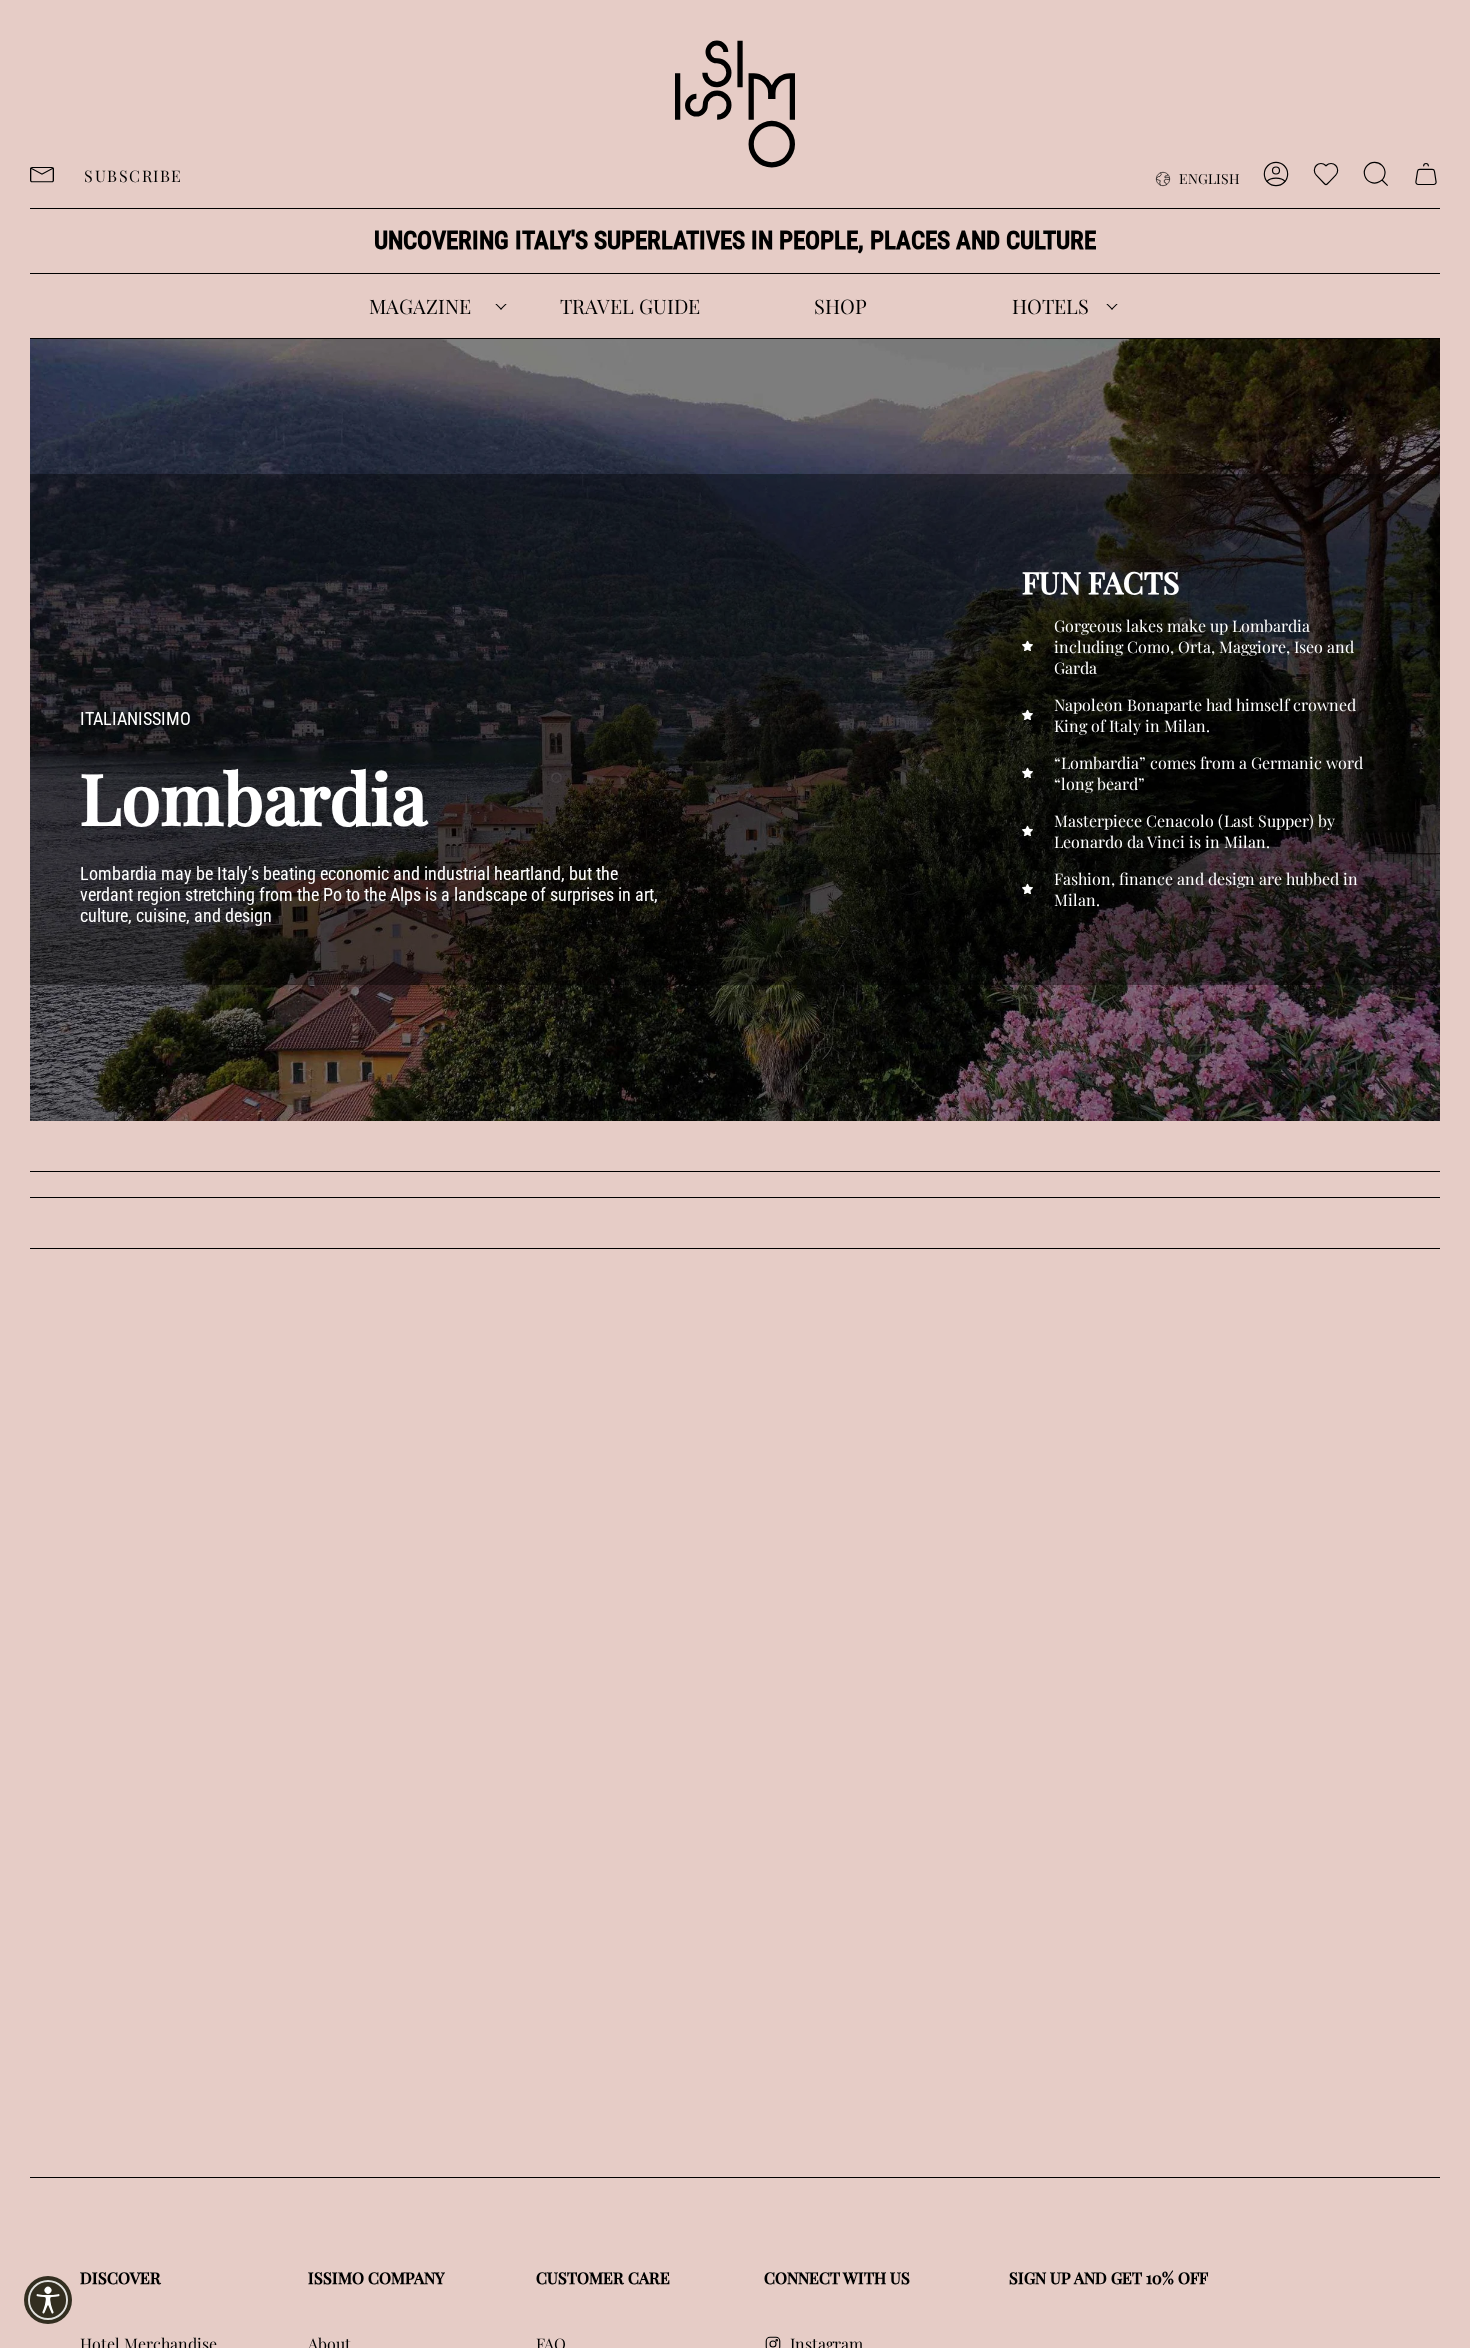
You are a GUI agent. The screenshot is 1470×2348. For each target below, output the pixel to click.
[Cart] (1426, 174)
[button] (420, 306)
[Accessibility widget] (48, 2300)
